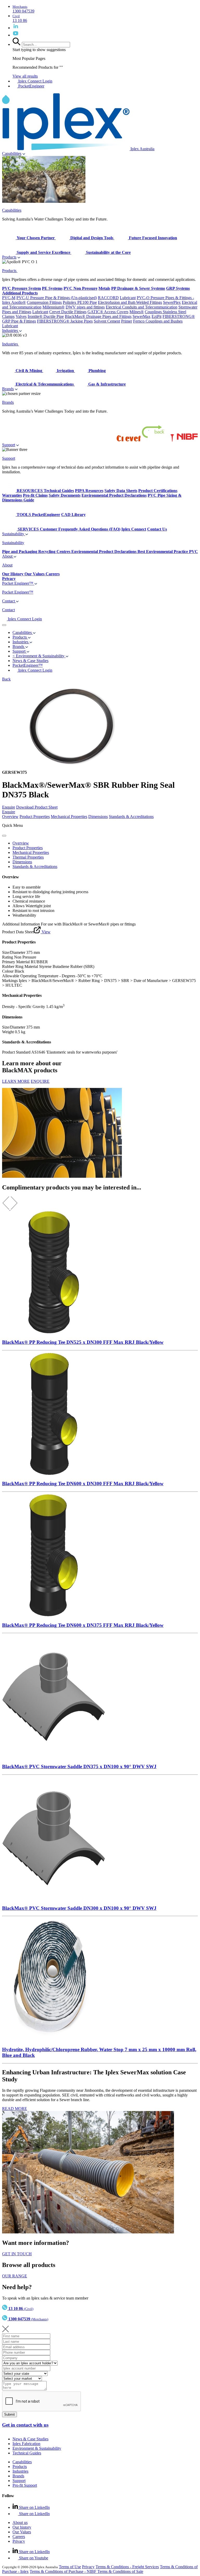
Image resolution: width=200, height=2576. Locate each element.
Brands (8, 389)
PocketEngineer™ (28, 665)
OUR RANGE (15, 2276)
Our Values (22, 2532)
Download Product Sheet (37, 807)
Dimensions (98, 817)
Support (9, 445)
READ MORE (15, 2109)
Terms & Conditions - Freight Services (127, 2567)
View (46, 932)
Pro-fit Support (25, 2485)
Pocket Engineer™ (18, 583)
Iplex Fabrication (26, 2444)
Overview (10, 817)
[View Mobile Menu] (4, 625)
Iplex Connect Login (35, 81)
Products (9, 257)
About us (20, 2523)
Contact (9, 601)
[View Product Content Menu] (4, 836)
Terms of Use (70, 2567)
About (8, 556)
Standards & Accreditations (131, 817)
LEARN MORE (16, 1081)
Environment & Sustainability (37, 2448)
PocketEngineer (31, 86)
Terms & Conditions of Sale (120, 2571)
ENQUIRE (40, 1081)
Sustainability (14, 534)
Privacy (19, 2541)
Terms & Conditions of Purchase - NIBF (64, 2571)
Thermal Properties (28, 857)
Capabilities (12, 153)
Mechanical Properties (69, 817)
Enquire (9, 807)
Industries (11, 330)
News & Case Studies (30, 2439)
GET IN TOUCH (17, 2254)
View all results (25, 76)
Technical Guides (27, 2453)
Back (6, 679)
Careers (19, 2537)
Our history (22, 2527)
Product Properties (35, 817)
